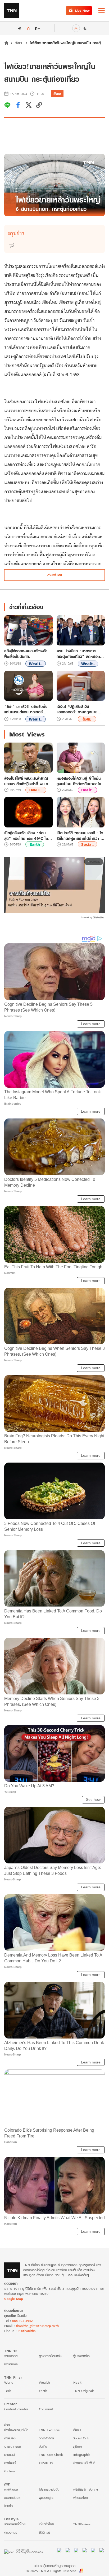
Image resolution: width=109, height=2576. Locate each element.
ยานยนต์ (9, 2455)
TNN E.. (36, 790)
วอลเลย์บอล (12, 2498)
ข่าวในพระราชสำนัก (16, 2430)
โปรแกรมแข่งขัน (49, 2489)
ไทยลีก (8, 2506)
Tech (8, 2391)
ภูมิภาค (78, 2446)
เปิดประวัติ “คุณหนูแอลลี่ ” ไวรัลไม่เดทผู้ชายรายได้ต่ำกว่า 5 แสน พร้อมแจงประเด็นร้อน (80, 836)
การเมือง (10, 2438)
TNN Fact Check (51, 2455)
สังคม (19, 43)
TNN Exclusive (49, 2430)
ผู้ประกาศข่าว (81, 2356)
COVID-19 (46, 2463)
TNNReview (82, 2524)
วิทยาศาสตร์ (46, 2438)
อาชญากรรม (13, 2446)
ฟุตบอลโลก (81, 2498)
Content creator (16, 2409)
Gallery (10, 2471)
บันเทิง (43, 2446)
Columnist (46, 2409)
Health (78, 2382)
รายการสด (11, 2356)
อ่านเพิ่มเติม (55, 575)
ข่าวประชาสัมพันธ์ (84, 2463)
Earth (35, 844)
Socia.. (87, 844)
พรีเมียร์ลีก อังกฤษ (86, 2489)
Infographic (82, 2455)
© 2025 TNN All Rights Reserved (51, 2571)
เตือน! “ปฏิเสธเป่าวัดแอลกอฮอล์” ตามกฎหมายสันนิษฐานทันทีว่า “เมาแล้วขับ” (80, 709)
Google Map (13, 2299)
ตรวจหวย (11, 2532)
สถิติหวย (44, 2532)
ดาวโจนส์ (10, 2463)
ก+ (38, 28)
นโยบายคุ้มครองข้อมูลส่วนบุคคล (55, 2566)
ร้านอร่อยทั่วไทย (15, 2524)
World (9, 2382)
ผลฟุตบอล (11, 2489)
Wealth (44, 2382)
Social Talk (81, 2438)
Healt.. (87, 790)
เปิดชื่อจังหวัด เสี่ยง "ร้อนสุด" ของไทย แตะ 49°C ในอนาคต (26, 836)
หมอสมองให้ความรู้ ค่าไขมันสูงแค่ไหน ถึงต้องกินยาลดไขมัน (79, 781)
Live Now (82, 10)
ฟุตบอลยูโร (46, 2498)
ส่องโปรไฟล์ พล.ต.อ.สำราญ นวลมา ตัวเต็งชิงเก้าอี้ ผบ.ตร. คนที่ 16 (28, 781)
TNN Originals (84, 2391)
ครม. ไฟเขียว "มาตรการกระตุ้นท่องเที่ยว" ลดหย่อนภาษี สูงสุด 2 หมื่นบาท (78, 654)
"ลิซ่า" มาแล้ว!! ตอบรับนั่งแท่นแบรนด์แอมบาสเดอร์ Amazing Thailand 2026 (27, 709)
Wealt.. (36, 664)
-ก (19, 28)
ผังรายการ (11, 2364)
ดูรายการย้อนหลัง (50, 2356)
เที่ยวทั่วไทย (46, 2524)
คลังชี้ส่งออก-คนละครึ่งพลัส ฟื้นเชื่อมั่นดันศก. (26, 654)
